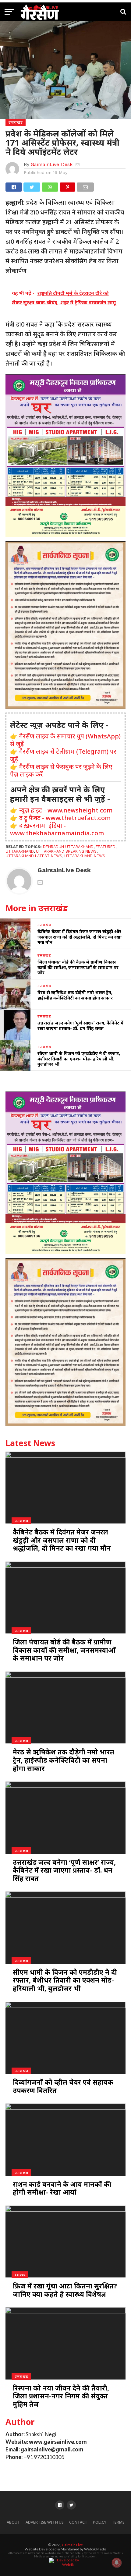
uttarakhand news (85, 856)
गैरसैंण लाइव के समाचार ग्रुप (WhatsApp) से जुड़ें (65, 740)
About (13, 2522)
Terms (118, 2522)
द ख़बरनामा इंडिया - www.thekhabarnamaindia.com (57, 829)
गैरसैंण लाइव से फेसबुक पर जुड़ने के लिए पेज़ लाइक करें (61, 770)
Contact (78, 2522)
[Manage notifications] (117, 2563)
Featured (106, 847)
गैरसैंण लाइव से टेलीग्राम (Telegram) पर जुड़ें (63, 755)
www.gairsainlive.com (58, 2442)
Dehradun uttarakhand (68, 847)
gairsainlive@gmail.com (52, 2449)
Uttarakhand (20, 851)
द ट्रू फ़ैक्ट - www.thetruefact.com (65, 818)
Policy (100, 2522)
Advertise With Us (45, 2522)
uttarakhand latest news (34, 856)
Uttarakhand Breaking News (66, 851)
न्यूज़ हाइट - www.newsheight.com (66, 810)
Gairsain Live (72, 2545)
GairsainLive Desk (52, 164)
